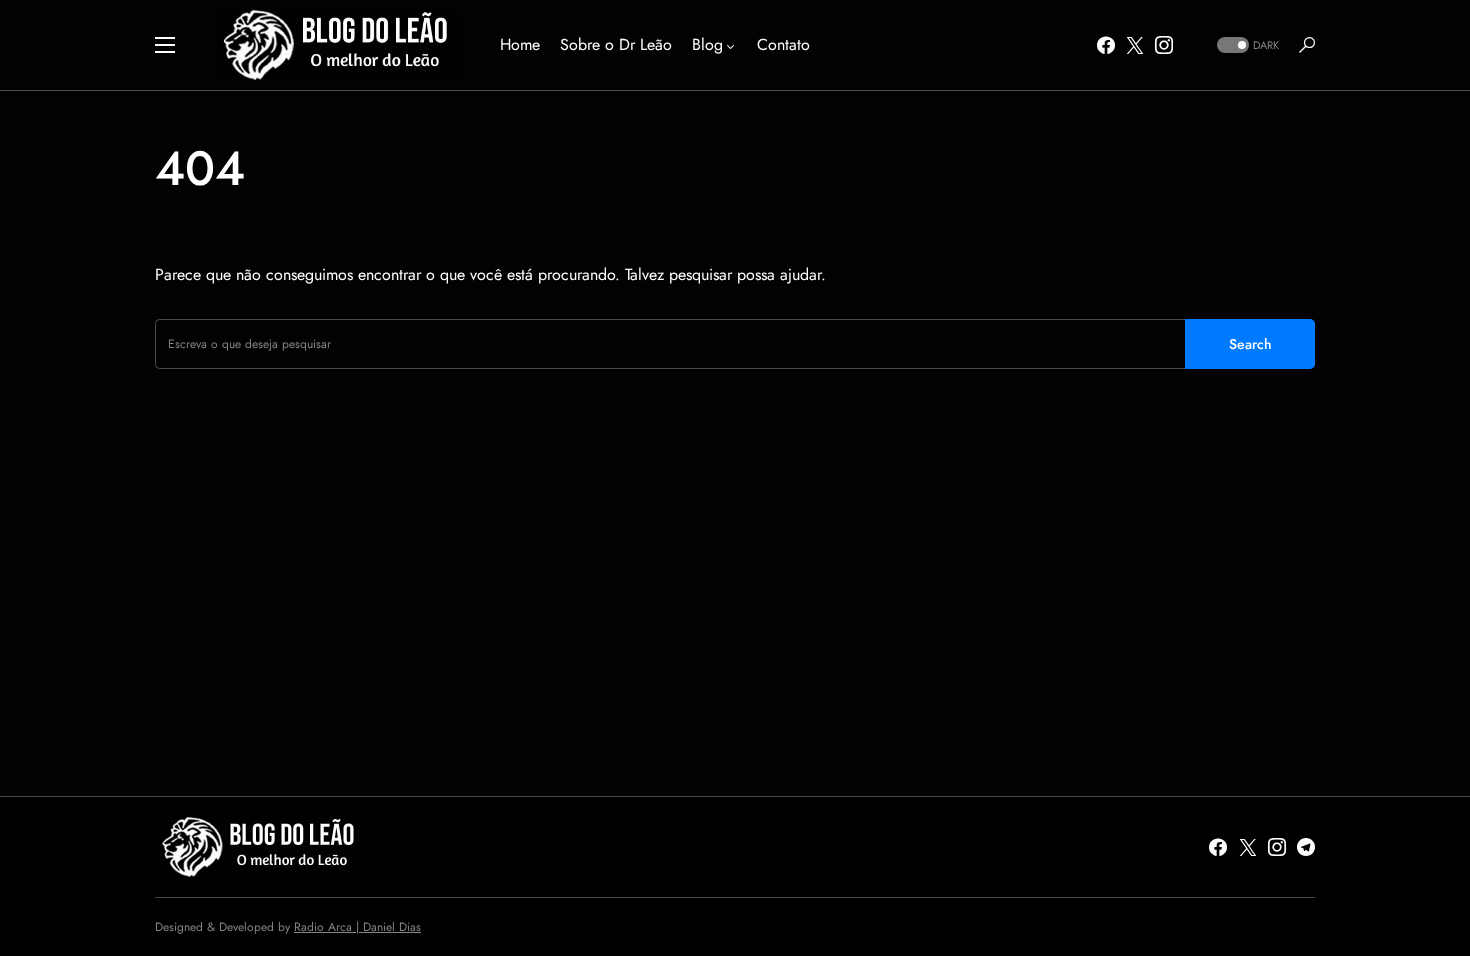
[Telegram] (1306, 847)
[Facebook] (1106, 45)
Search (1250, 344)
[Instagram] (1164, 45)
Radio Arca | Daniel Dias (357, 927)
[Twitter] (1135, 45)
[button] (165, 45)
